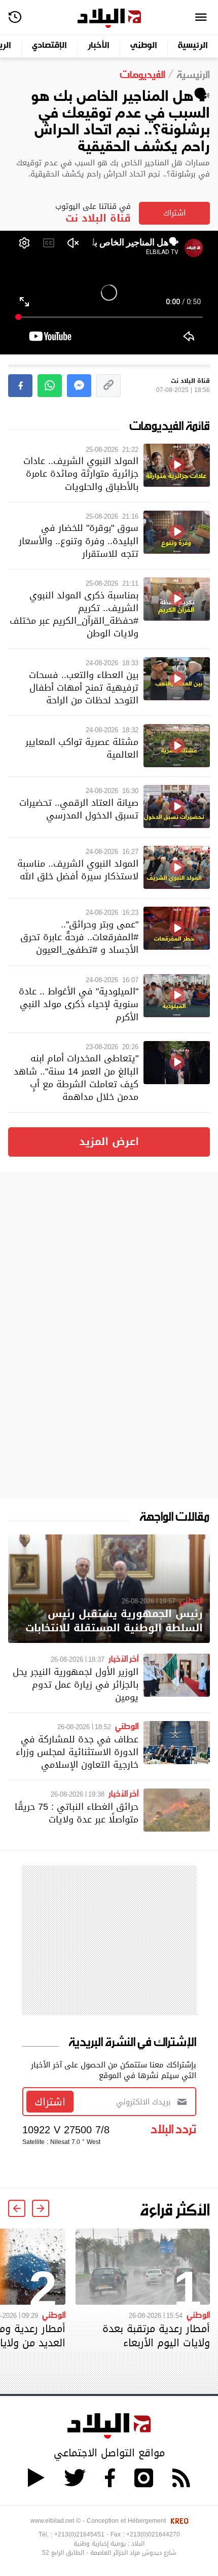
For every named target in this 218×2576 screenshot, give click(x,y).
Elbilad (109, 19)
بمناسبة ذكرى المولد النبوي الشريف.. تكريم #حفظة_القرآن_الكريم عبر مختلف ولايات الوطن (74, 614)
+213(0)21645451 (79, 2534)
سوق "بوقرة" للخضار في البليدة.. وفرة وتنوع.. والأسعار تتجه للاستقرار (79, 540)
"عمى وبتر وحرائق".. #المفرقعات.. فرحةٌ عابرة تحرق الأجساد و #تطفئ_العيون (79, 937)
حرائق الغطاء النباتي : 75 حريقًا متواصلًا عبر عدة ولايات (77, 1813)
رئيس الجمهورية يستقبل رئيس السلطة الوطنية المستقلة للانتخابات (114, 1621)
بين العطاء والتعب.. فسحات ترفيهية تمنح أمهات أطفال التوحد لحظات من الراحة (84, 687)
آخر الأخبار (123, 1658)
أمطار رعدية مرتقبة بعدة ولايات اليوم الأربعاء (156, 2336)
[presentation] (41, 2208)
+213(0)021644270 (153, 2534)
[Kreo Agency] (178, 2521)
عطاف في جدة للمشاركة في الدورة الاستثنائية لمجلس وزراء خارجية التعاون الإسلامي (77, 1752)
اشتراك (174, 213)
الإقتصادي (49, 46)
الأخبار (99, 46)
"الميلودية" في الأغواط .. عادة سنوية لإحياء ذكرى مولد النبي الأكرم (79, 1004)
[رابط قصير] (108, 386)
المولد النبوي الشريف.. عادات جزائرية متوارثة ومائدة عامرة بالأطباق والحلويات (81, 473)
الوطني (144, 46)
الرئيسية (193, 46)
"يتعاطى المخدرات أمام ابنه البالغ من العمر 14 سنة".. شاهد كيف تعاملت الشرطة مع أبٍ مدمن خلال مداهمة (76, 1077)
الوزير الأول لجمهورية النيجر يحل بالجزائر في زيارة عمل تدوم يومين (76, 1684)
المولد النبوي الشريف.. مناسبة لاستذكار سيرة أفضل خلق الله (78, 870)
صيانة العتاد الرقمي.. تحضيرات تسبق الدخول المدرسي (79, 809)
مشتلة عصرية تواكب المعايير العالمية (82, 748)
